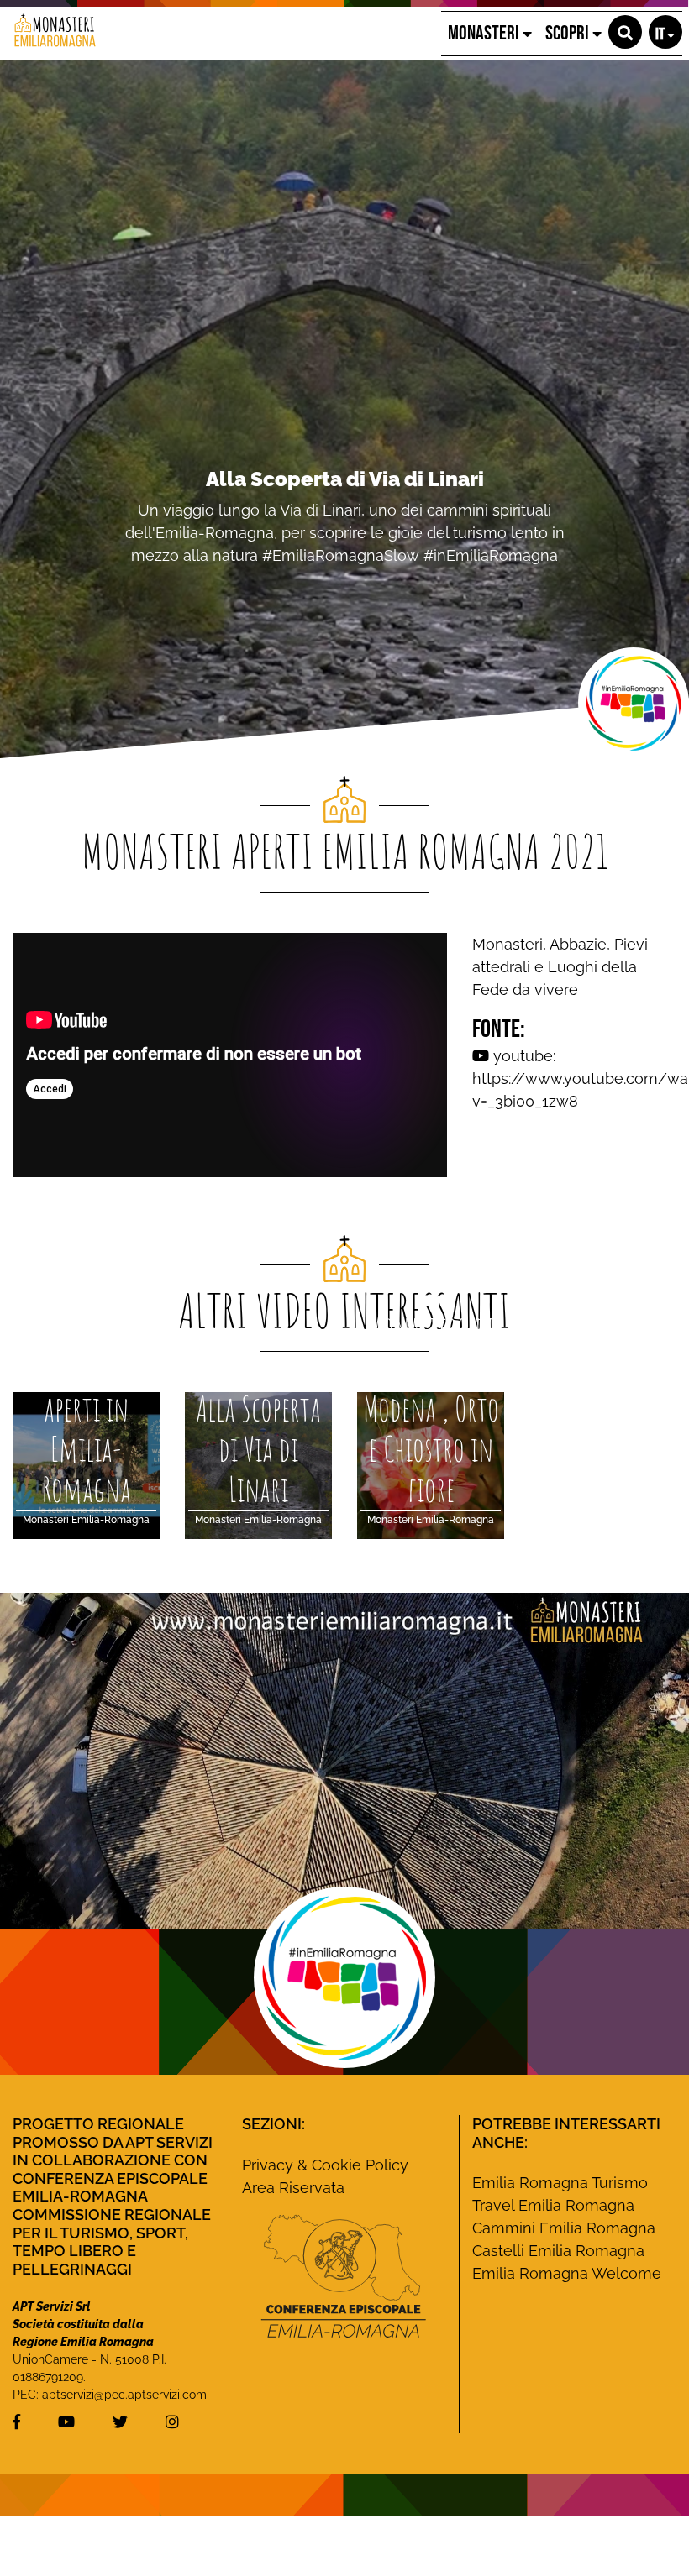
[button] (625, 32)
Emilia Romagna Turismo (560, 2183)
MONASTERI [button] (485, 33)
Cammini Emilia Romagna (564, 2228)
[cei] (344, 2276)
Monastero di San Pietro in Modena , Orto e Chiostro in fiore (344, 490)
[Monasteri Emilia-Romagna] (49, 34)
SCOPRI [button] (569, 33)
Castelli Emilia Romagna (558, 2251)
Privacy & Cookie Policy (325, 2165)
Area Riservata (293, 2188)
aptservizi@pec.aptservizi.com (124, 2395)
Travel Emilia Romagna (553, 2205)
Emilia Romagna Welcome (567, 2273)
